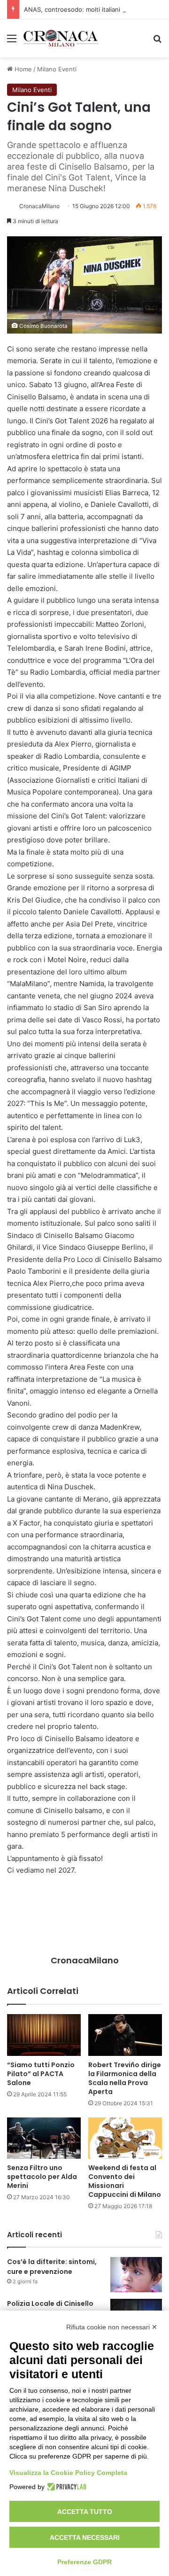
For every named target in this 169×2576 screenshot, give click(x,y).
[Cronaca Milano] (61, 38)
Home (22, 69)
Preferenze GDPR (84, 2562)
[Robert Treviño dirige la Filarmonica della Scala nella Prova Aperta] (125, 2035)
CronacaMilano (39, 206)
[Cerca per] (157, 42)
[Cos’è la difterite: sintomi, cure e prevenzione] (136, 2275)
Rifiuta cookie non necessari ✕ (112, 2327)
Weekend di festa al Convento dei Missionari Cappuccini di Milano (125, 2181)
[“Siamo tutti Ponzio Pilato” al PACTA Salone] (44, 2035)
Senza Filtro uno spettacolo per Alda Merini (42, 2177)
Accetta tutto (85, 2512)
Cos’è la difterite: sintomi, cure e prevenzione (52, 2267)
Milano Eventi (57, 69)
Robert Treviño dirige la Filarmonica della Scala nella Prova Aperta (125, 2078)
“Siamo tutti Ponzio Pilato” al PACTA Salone (41, 2074)
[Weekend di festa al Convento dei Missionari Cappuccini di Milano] (125, 2138)
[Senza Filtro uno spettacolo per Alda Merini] (44, 2138)
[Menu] (12, 42)
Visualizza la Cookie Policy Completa (68, 2473)
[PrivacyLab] (65, 2487)
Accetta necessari (85, 2537)
